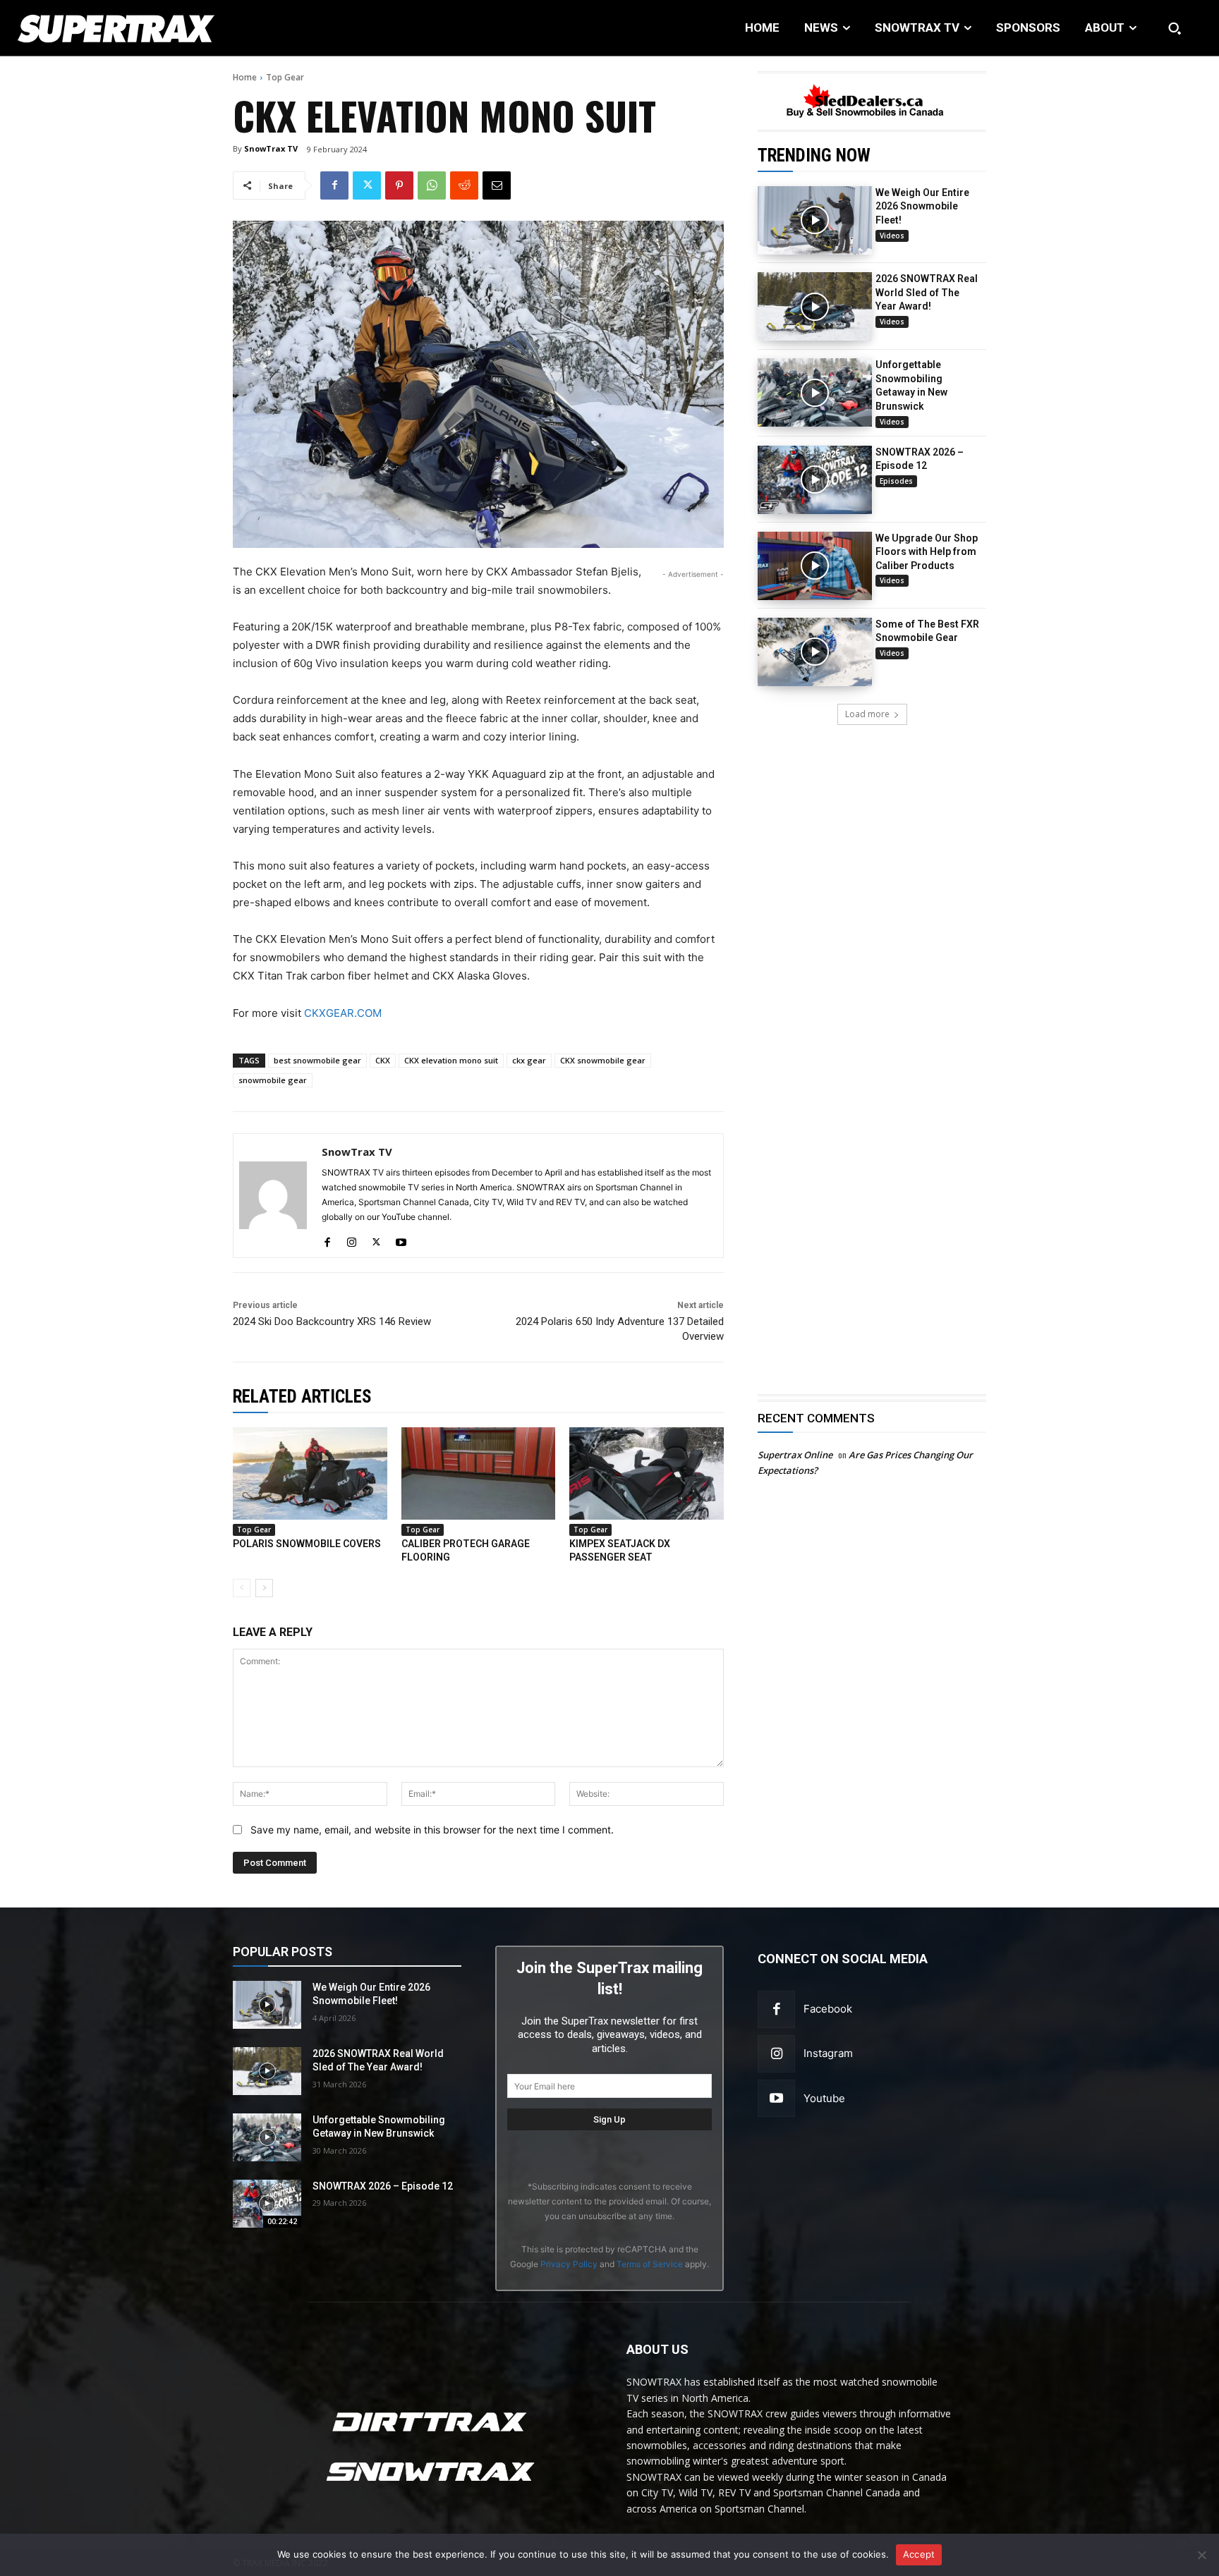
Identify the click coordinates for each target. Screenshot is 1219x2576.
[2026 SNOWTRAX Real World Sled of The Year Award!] (815, 306)
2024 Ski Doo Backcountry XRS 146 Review (332, 1321)
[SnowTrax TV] (273, 1196)
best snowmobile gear (317, 1060)
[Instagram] (776, 2054)
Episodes (896, 481)
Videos (892, 236)
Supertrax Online (795, 1455)
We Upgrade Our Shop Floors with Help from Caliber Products (927, 552)
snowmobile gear (273, 1080)
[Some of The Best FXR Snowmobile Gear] (815, 652)
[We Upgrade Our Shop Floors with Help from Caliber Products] (815, 566)
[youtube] (401, 1239)
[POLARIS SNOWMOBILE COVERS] (310, 1473)
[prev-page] (242, 1588)
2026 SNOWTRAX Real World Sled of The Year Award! (927, 292)
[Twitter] (367, 185)
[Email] (497, 185)
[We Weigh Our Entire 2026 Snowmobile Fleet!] (815, 220)
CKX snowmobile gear (603, 1060)
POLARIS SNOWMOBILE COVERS (307, 1544)
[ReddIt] (464, 185)
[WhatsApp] (432, 185)
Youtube (824, 2098)
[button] (1175, 28)
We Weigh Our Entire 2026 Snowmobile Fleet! (922, 206)
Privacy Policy (569, 2264)
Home (245, 77)
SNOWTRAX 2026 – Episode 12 (383, 2186)
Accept (919, 2554)
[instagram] (352, 1239)
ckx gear (529, 1060)
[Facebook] (334, 185)
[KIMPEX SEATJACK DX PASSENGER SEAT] (647, 1473)
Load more (867, 714)
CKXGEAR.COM (343, 1013)
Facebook (828, 2009)
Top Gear (285, 77)
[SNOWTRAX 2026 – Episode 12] (815, 480)
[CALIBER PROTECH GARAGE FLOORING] (479, 1473)
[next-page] (264, 1588)
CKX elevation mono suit (451, 1060)
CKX (383, 1060)
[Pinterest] (399, 185)
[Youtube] (776, 2098)
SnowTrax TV (271, 148)
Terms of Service (650, 2264)
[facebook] (327, 1239)
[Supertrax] (125, 28)
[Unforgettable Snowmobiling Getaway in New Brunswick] (815, 392)
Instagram (828, 2053)
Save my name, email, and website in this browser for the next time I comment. (432, 1830)
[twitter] (376, 1239)
